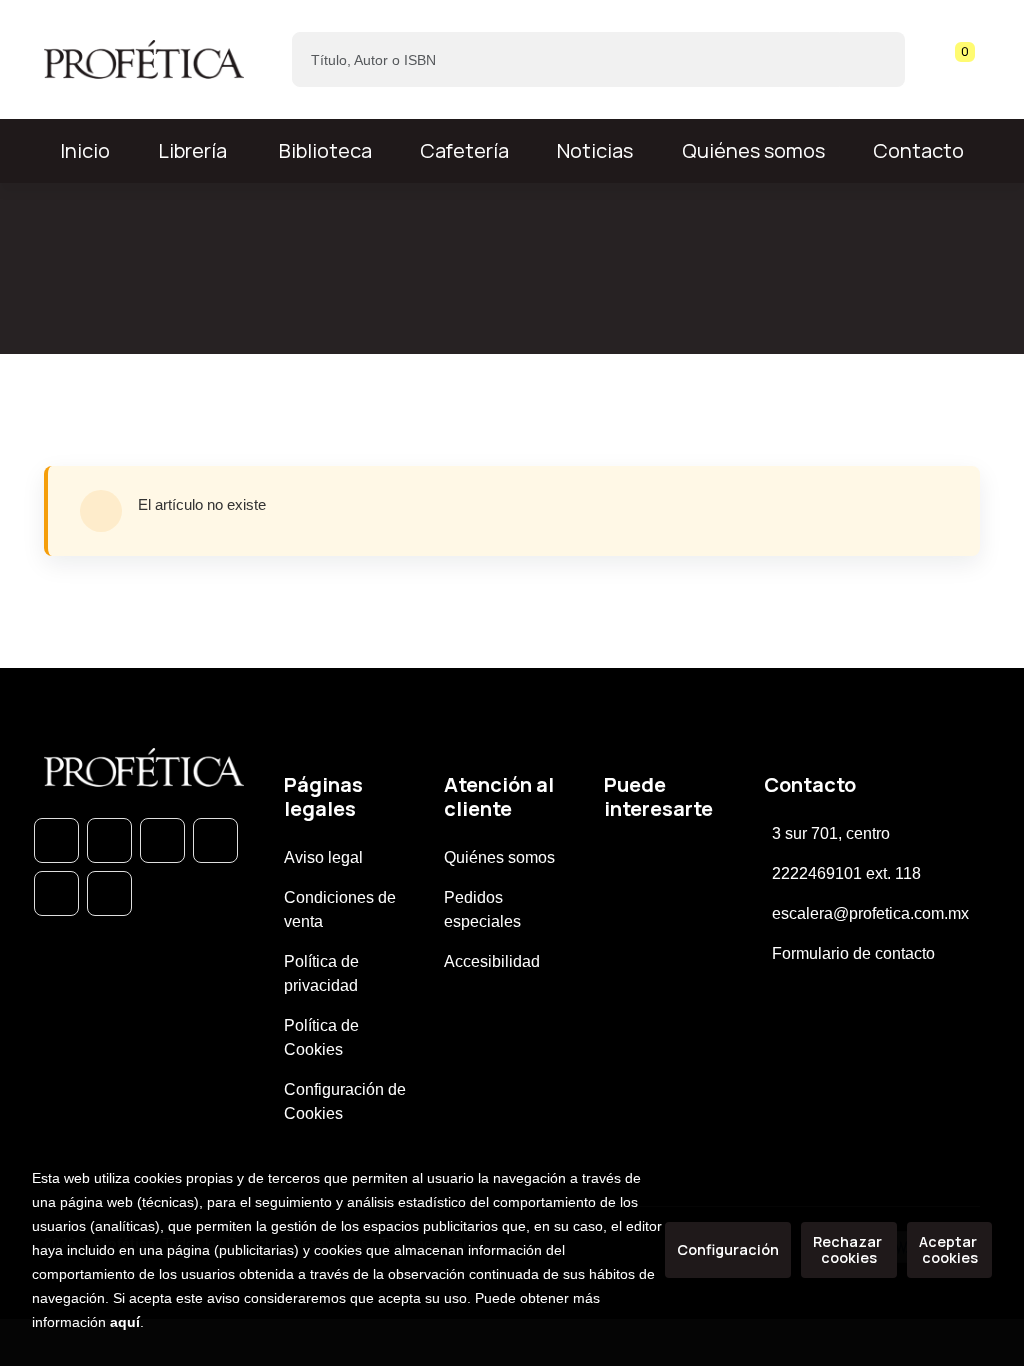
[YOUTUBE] (109, 893)
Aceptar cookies (949, 1249)
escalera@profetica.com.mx (870, 913)
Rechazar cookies (849, 1249)
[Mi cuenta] (975, 60)
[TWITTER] (162, 840)
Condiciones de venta (340, 909)
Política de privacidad (321, 973)
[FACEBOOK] (109, 840)
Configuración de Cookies (345, 1101)
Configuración (728, 1249)
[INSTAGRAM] (215, 840)
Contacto (918, 150)
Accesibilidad (492, 961)
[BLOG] (56, 893)
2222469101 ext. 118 (846, 873)
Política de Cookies (321, 1037)
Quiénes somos (753, 150)
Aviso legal (323, 857)
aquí (125, 1322)
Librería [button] (192, 150)
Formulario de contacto (853, 953)
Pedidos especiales (482, 909)
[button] (958, 60)
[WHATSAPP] (56, 840)
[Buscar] (872, 59)
